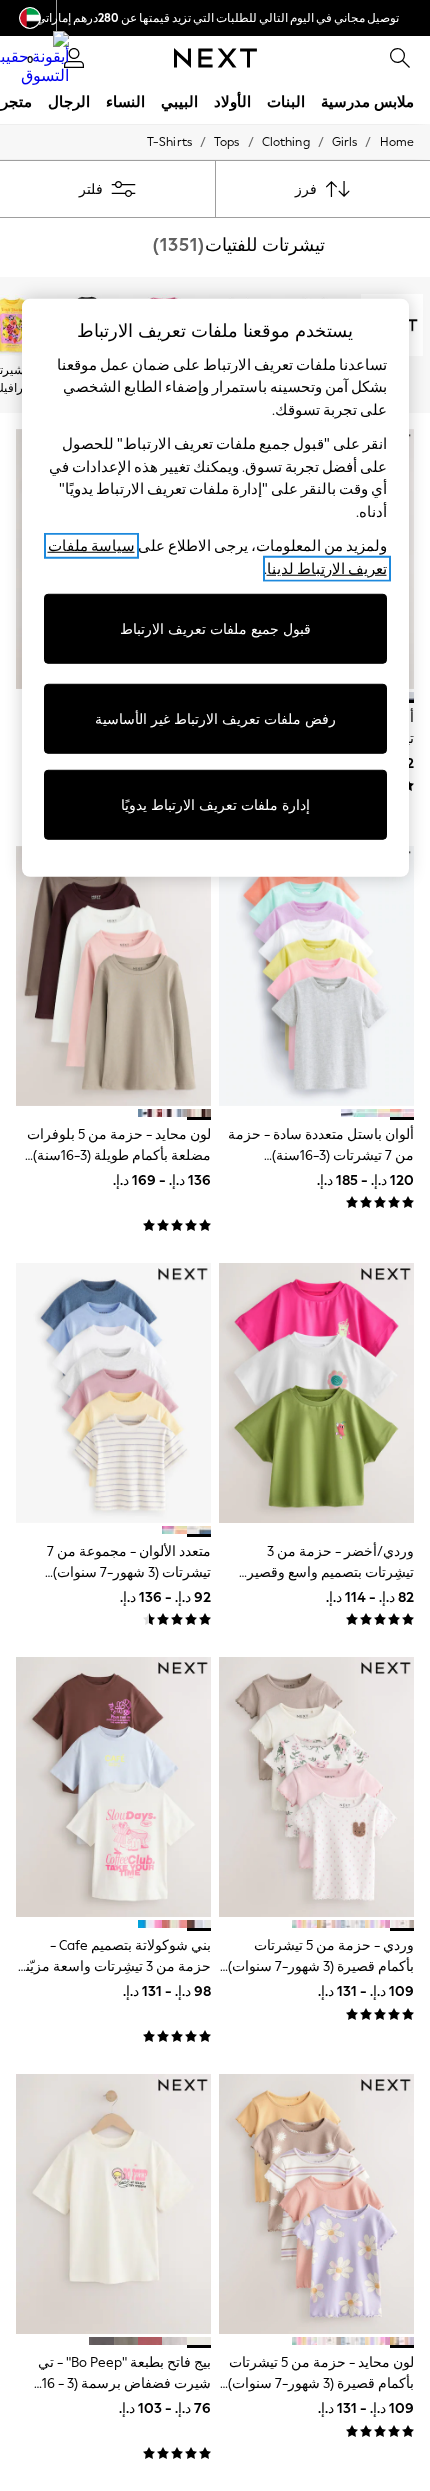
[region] (215, 587)
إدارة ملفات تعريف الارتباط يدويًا (215, 804)
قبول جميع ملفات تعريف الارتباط (215, 628)
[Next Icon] (215, 58)
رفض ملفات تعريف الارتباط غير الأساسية (215, 718)
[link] (400, 58)
